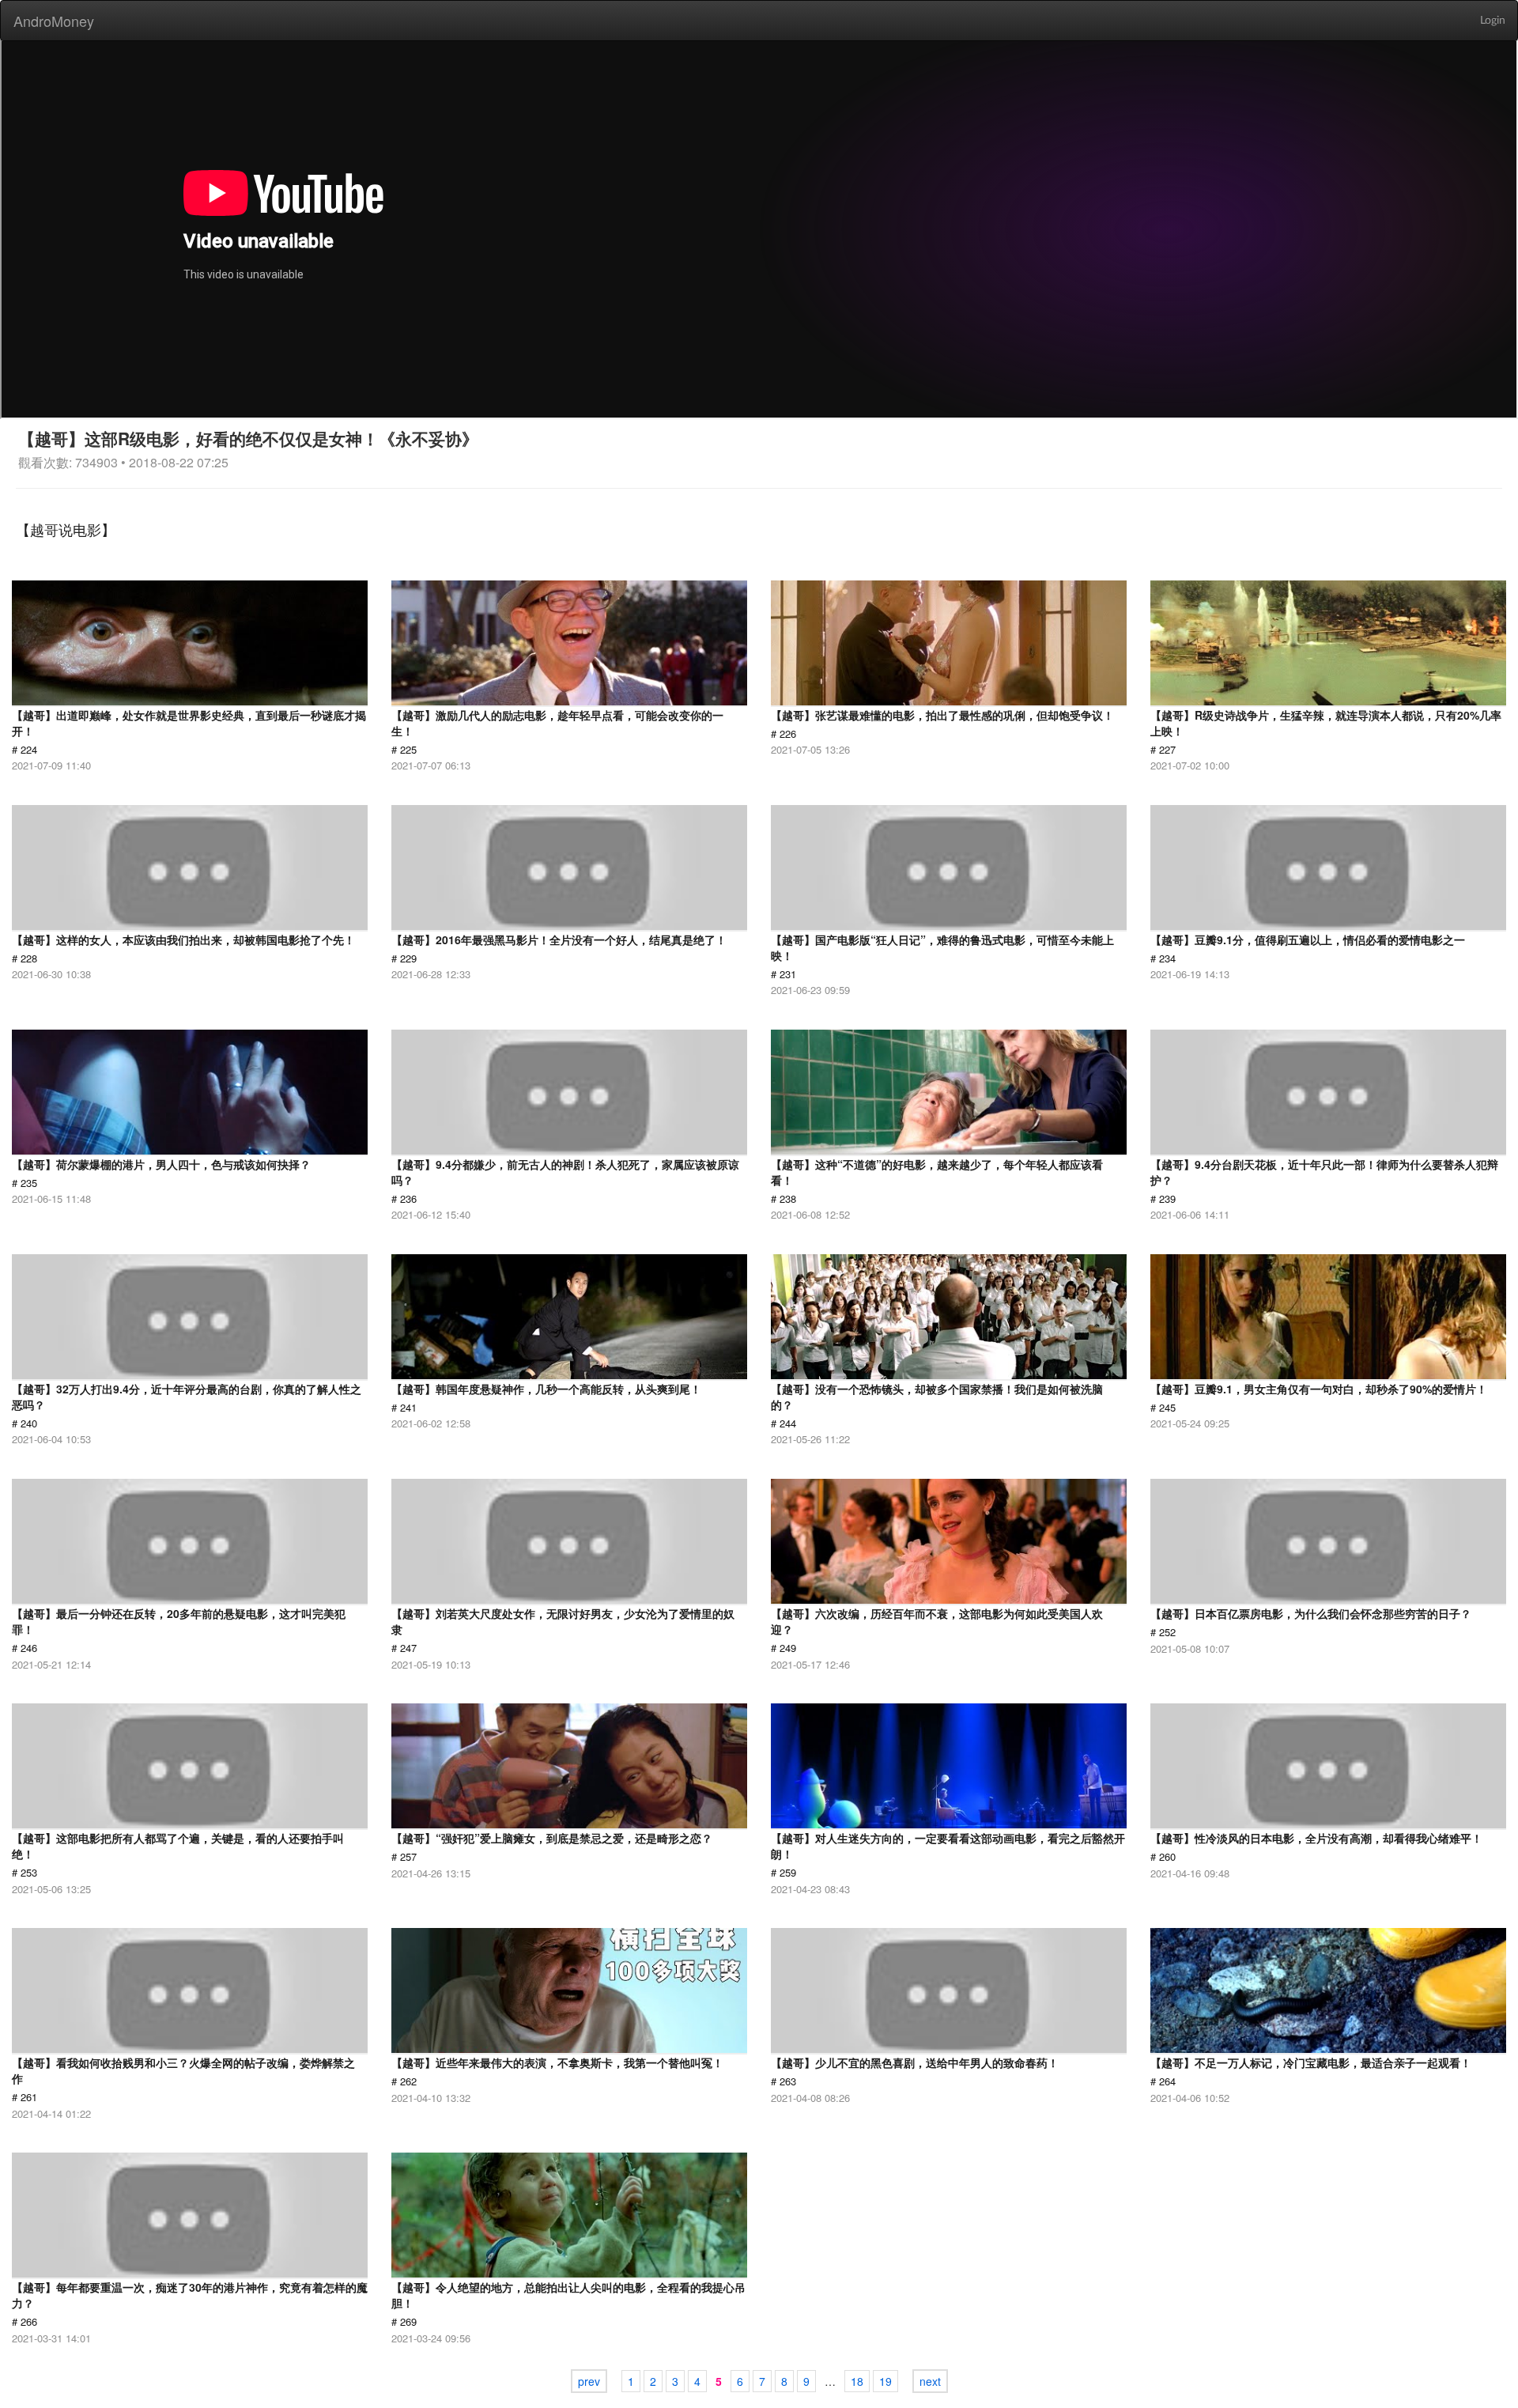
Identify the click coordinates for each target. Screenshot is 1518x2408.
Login (1493, 21)
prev (589, 2381)
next (930, 2381)
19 (885, 2381)
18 (857, 2381)
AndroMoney (54, 21)
